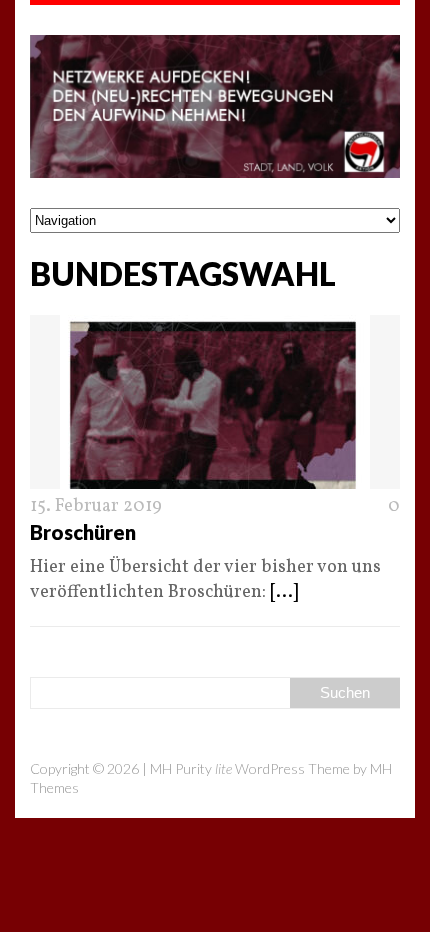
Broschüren (83, 532)
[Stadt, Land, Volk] (215, 106)
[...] (284, 592)
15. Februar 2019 (96, 506)
